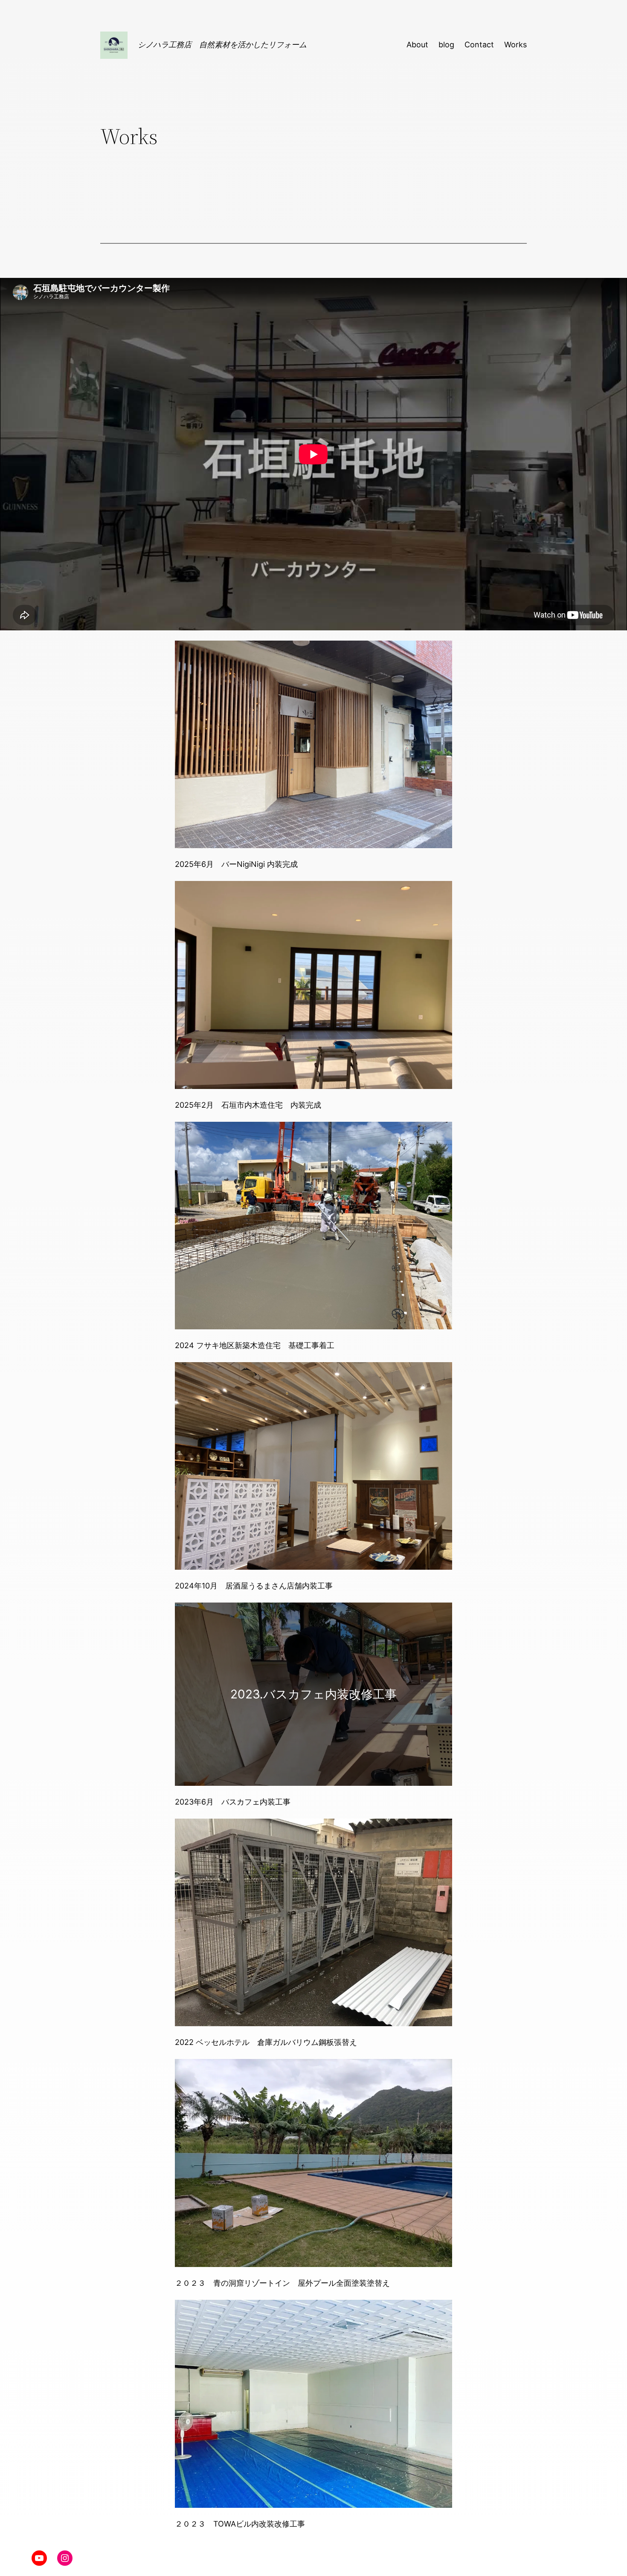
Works (515, 45)
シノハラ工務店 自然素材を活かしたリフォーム (222, 45)
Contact (479, 45)
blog (446, 45)
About (417, 45)
